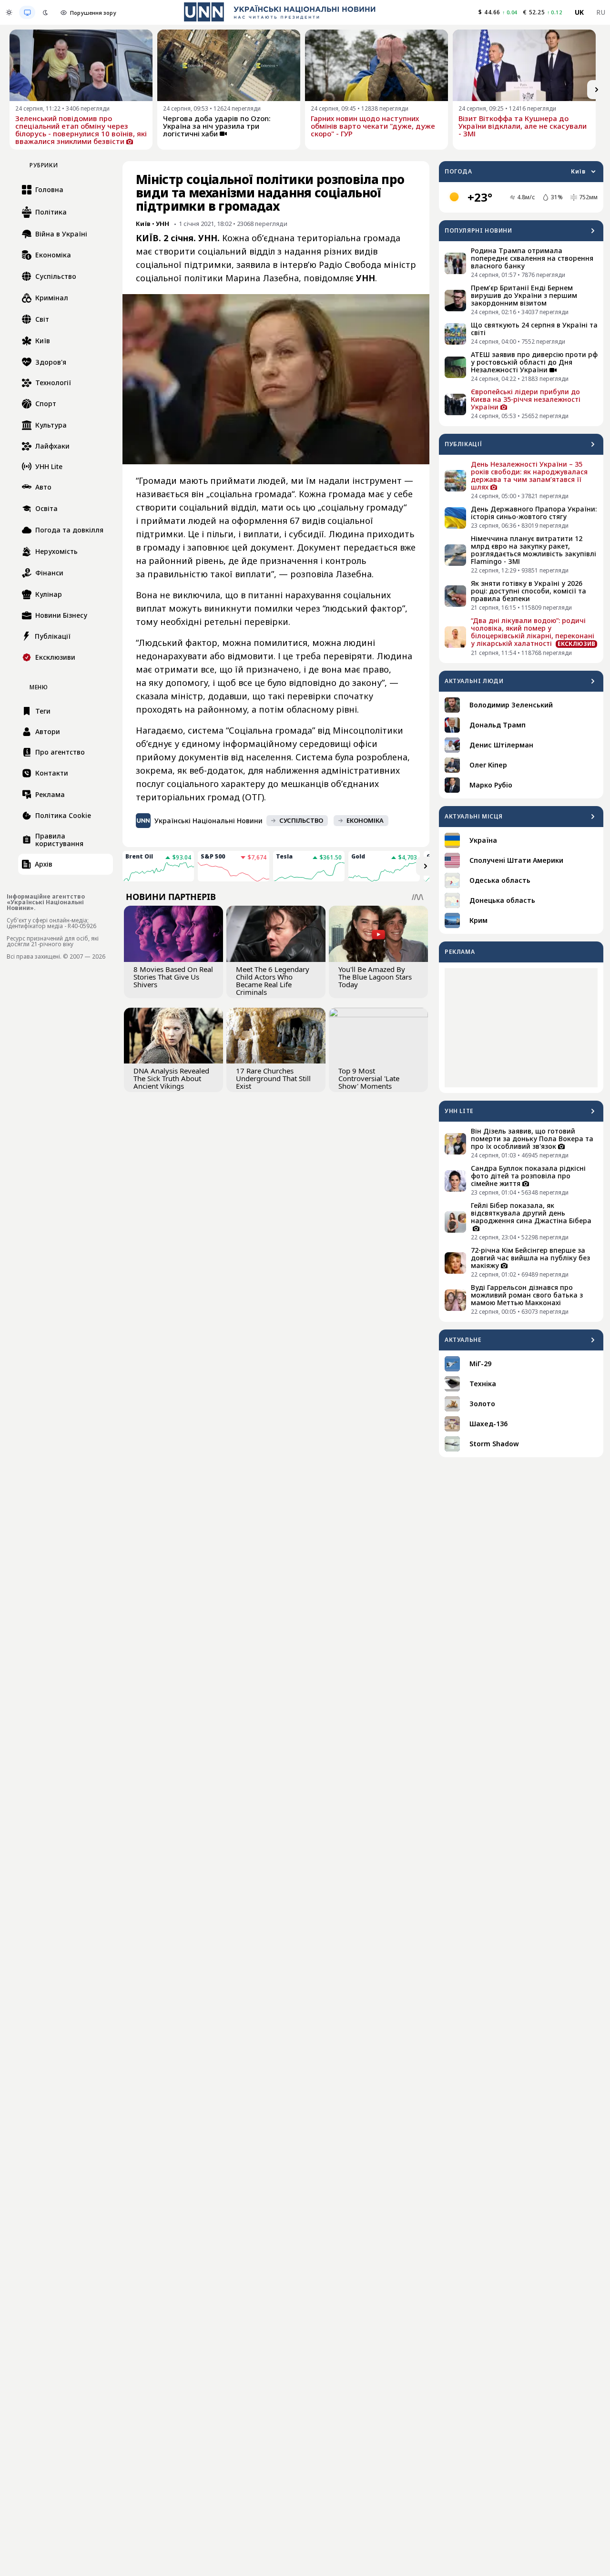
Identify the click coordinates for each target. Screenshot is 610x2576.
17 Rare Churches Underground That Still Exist (273, 1078)
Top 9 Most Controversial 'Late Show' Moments (369, 1078)
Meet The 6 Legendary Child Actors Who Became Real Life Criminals (273, 981)
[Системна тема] (27, 12)
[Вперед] (597, 90)
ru (601, 12)
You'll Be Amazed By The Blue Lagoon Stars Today (375, 977)
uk (579, 12)
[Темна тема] (45, 12)
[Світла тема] (9, 12)
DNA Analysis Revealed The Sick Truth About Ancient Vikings (171, 1078)
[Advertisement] (521, 1028)
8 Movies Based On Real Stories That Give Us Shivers (173, 977)
